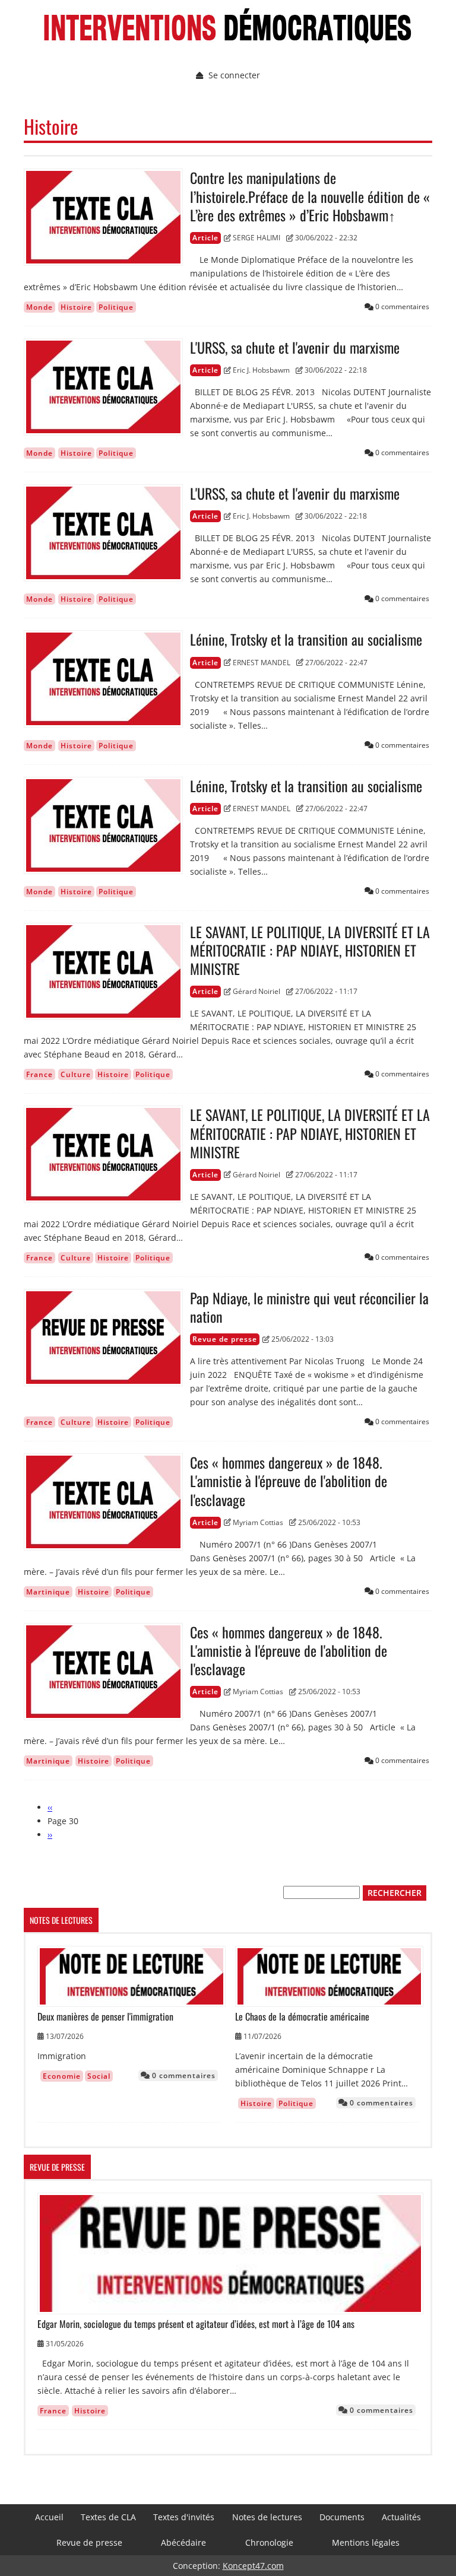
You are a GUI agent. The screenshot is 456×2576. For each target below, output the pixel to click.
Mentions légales (366, 2542)
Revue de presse (89, 2542)
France (39, 1074)
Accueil (49, 2517)
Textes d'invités (184, 2517)
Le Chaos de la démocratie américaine (302, 2017)
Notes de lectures (267, 2517)
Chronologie (269, 2542)
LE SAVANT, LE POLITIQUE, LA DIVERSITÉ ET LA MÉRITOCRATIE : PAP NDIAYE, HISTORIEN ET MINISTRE (310, 951)
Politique (116, 307)
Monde (39, 307)
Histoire (76, 307)
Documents (342, 2517)
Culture (76, 1074)
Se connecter (234, 75)
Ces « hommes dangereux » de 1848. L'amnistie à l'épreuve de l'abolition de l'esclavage (289, 1481)
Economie (62, 2076)
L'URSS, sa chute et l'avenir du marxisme (295, 347)
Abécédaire (183, 2542)
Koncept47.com (253, 2566)
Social (99, 2076)
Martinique (48, 1592)
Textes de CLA (108, 2517)
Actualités (401, 2517)
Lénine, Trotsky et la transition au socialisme (306, 639)
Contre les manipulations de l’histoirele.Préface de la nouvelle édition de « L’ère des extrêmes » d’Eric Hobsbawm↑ (310, 196)
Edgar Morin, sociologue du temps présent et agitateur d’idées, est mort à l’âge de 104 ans (196, 2324)
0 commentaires (183, 2075)
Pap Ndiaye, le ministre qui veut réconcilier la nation (309, 1307)
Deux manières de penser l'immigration (105, 2017)
